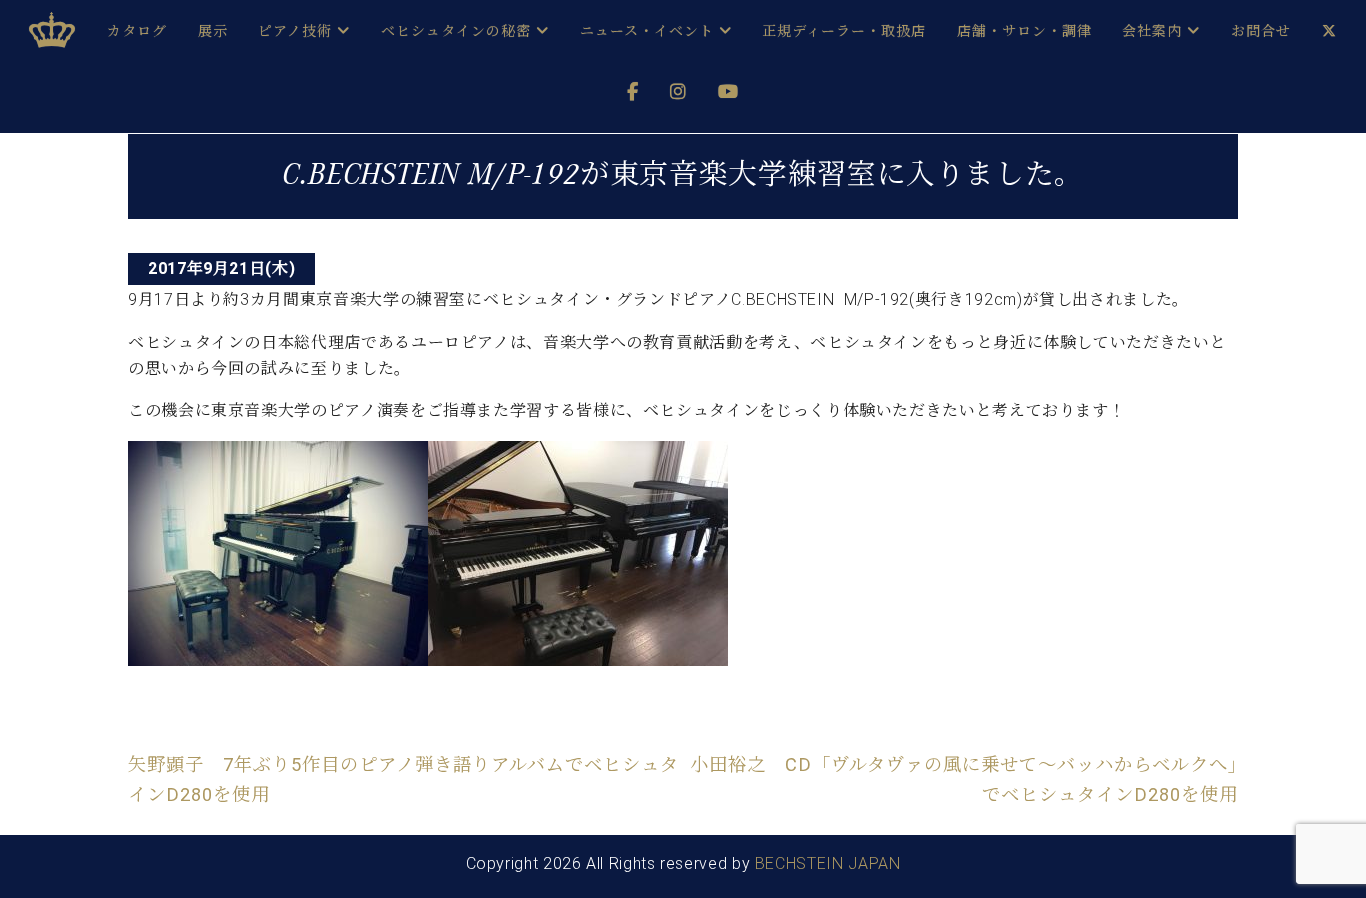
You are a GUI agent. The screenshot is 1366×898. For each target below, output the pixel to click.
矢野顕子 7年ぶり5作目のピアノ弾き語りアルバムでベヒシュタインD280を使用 (403, 779)
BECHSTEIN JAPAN (828, 863)
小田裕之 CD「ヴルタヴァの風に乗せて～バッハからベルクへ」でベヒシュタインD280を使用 (964, 779)
